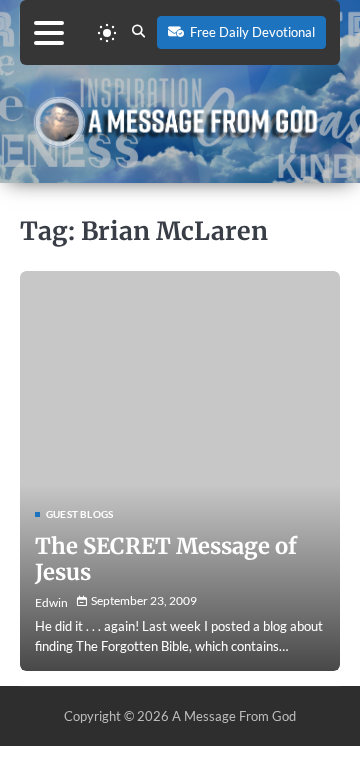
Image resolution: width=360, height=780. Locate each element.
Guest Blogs (79, 514)
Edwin (51, 602)
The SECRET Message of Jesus (166, 559)
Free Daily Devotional (252, 32)
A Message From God (234, 716)
